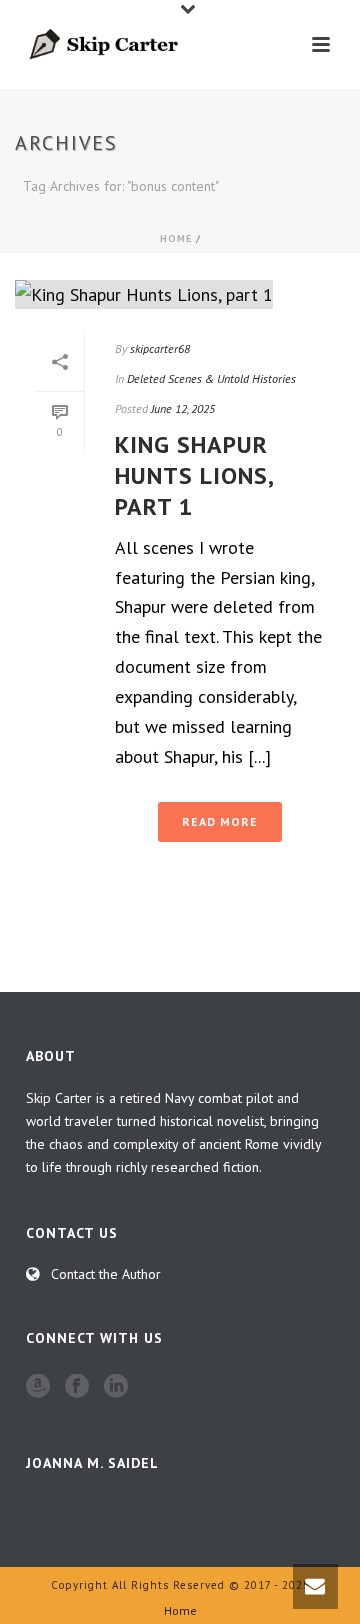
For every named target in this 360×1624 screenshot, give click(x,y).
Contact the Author (106, 1274)
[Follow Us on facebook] (77, 1387)
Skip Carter (59, 1098)
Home (176, 238)
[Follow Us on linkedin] (116, 1387)
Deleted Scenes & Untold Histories (211, 378)
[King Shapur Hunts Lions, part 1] (180, 293)
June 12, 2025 (183, 408)
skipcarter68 (160, 348)
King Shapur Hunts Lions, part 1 (194, 475)
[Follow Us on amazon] (38, 1387)
